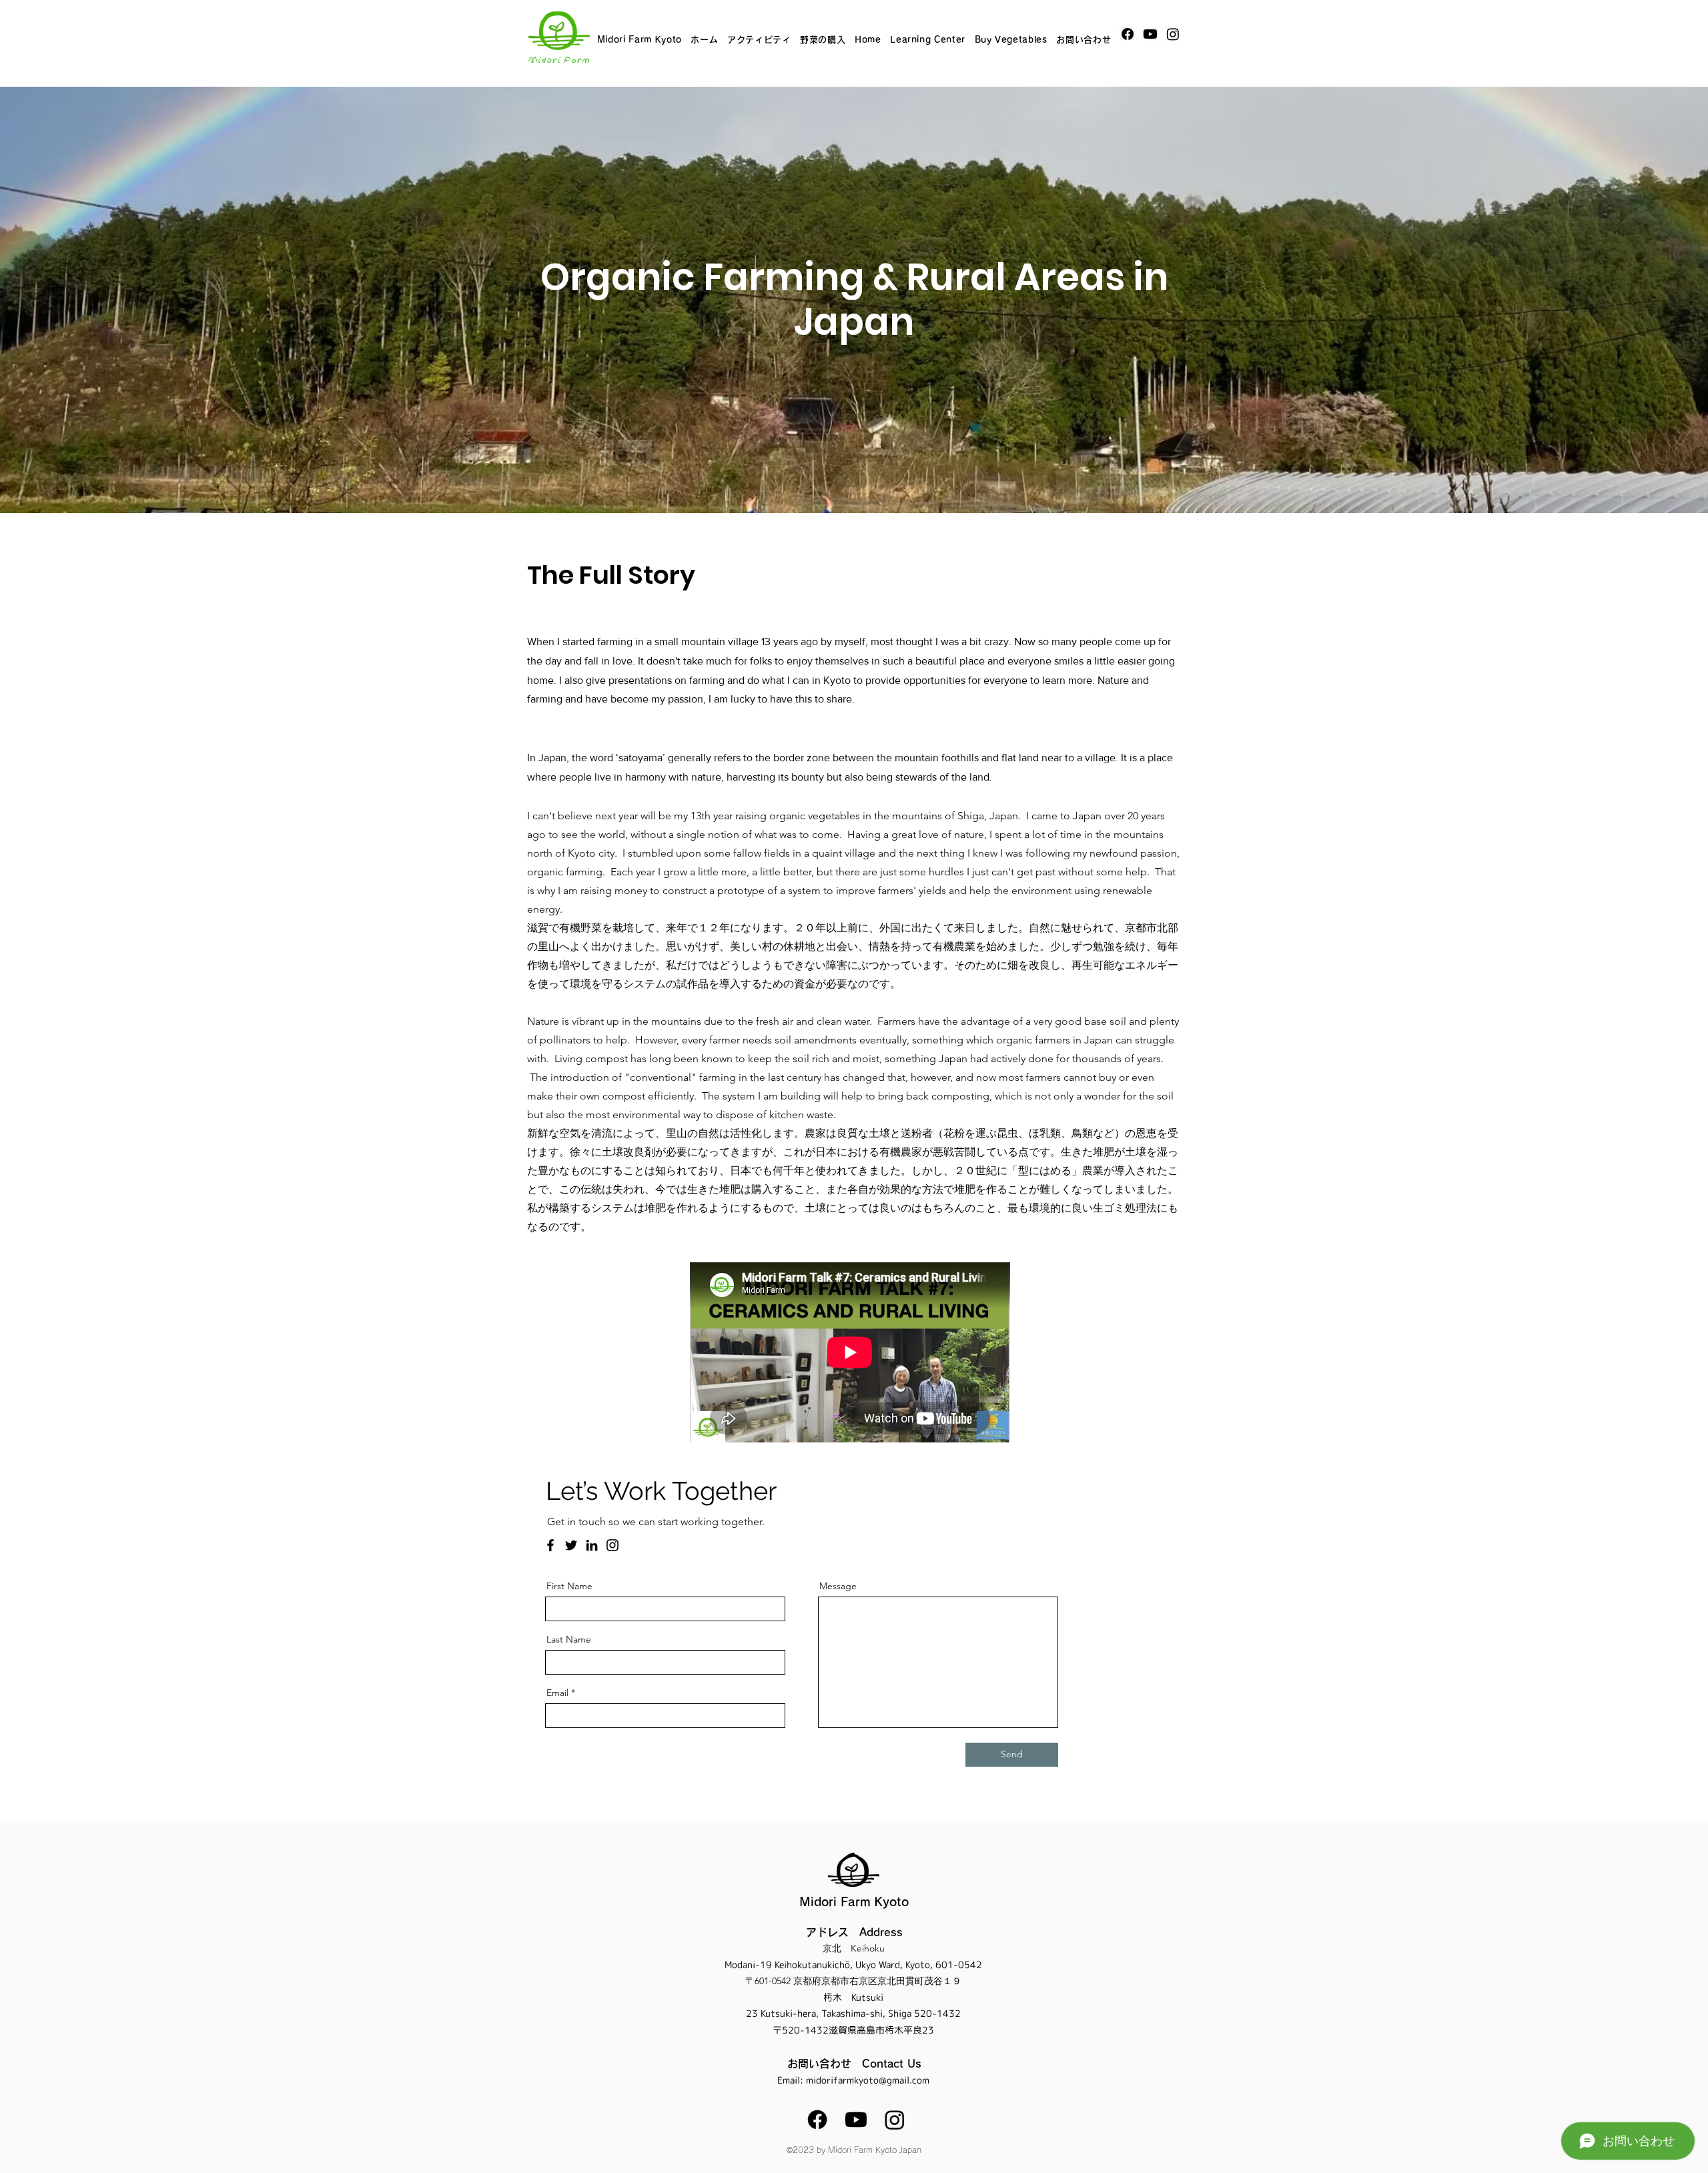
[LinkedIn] (592, 1545)
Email (557, 1693)
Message (838, 1586)
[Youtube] (1150, 34)
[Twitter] (571, 1545)
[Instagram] (1173, 34)
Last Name (569, 1639)
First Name (569, 1586)
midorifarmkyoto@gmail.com (868, 2080)
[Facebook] (1128, 34)
